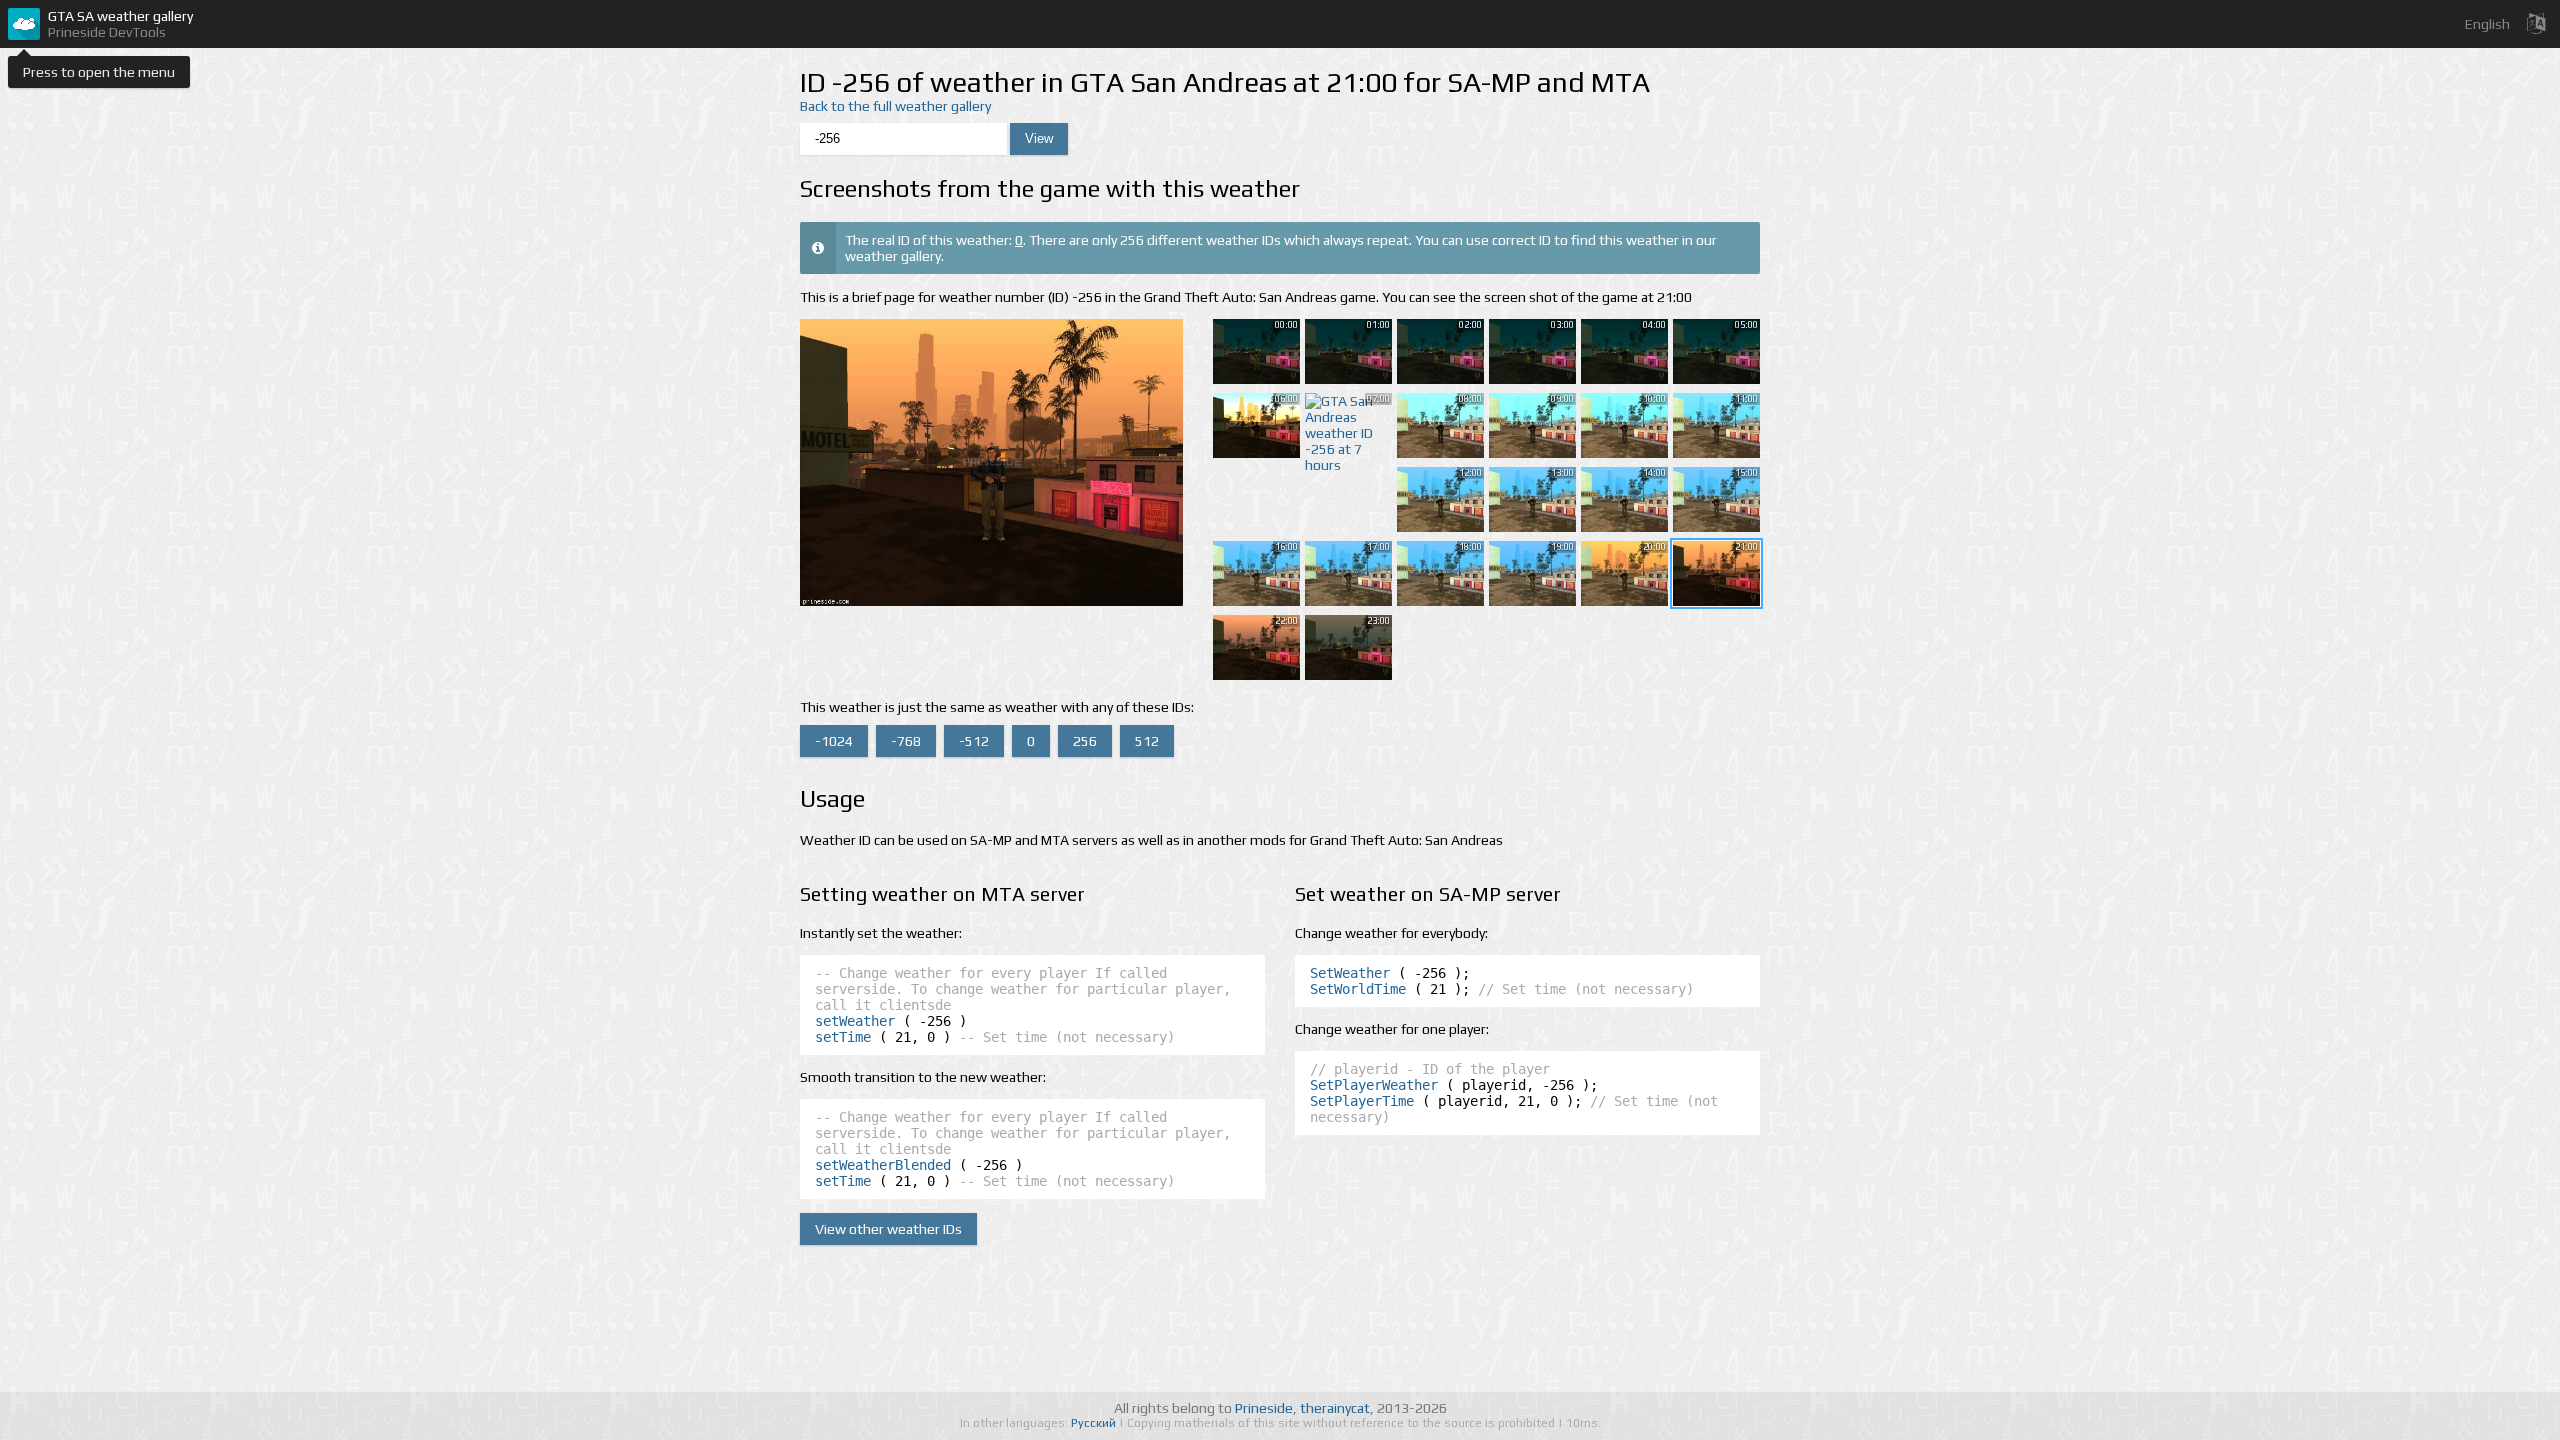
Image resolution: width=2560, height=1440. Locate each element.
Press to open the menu (99, 72)
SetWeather (1350, 973)
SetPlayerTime (1362, 1101)
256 (1085, 741)
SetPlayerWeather (1374, 1085)
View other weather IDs (888, 1229)
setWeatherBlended (883, 1165)
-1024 (834, 741)
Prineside (1264, 1408)
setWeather (855, 1021)
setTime (843, 1037)
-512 (974, 741)
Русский (1095, 1423)
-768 (906, 741)
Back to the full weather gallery (895, 106)
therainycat (1335, 1408)
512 (1147, 741)
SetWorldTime (1358, 989)
